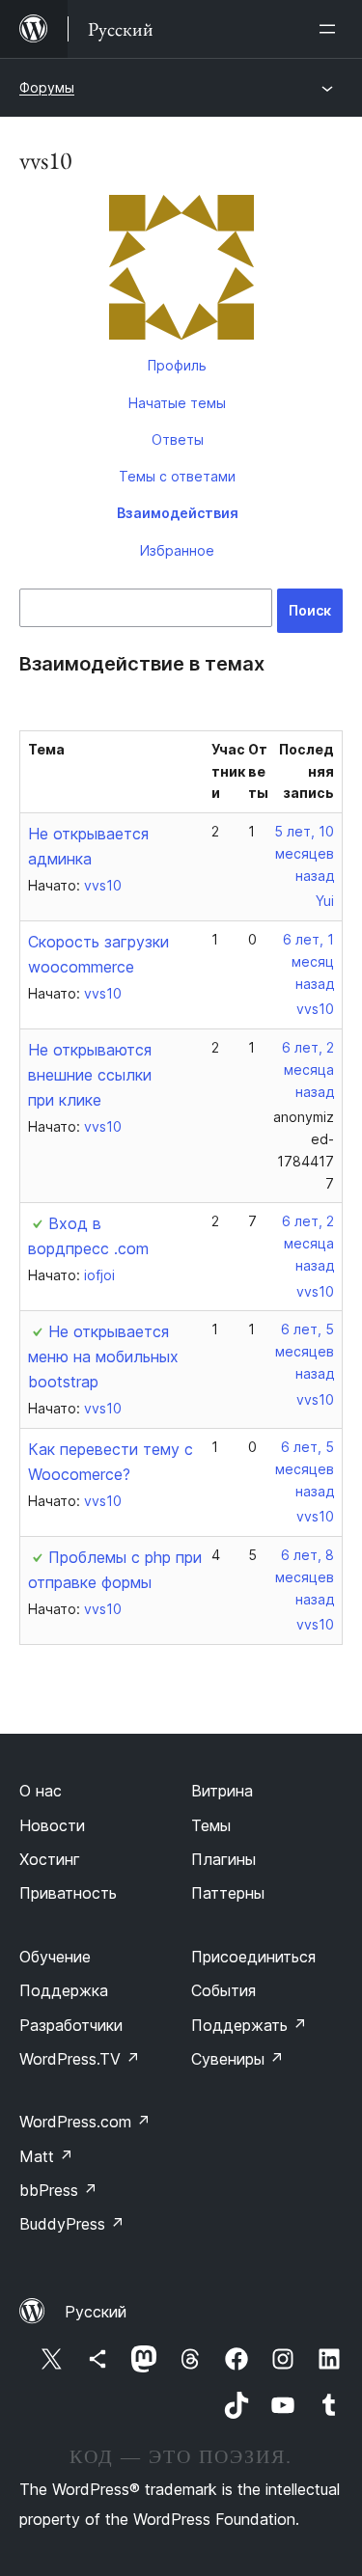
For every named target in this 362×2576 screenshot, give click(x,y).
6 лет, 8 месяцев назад (305, 1577)
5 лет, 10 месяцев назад (304, 853)
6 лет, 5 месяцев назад (305, 1351)
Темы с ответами (177, 476)
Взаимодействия (178, 513)
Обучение (55, 1957)
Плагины (223, 1859)
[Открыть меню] (331, 29)
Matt (46, 2156)
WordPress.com (85, 2122)
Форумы (47, 87)
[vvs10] (181, 271)
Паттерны (228, 1893)
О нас (41, 1791)
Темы (211, 1825)
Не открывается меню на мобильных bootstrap (103, 1357)
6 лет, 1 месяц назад (308, 961)
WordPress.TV (80, 2059)
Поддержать (249, 2025)
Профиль (177, 365)
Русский (96, 2312)
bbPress (58, 2190)
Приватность (68, 1893)
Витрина (222, 1791)
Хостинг (50, 1859)
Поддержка (64, 1990)
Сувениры (237, 2059)
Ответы (178, 439)
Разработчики (71, 2025)
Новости (52, 1825)
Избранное (177, 550)
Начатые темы (177, 403)
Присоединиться (253, 1957)
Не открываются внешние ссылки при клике (90, 1075)
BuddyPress (72, 2224)
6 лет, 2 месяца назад (308, 1069)
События (223, 1990)
